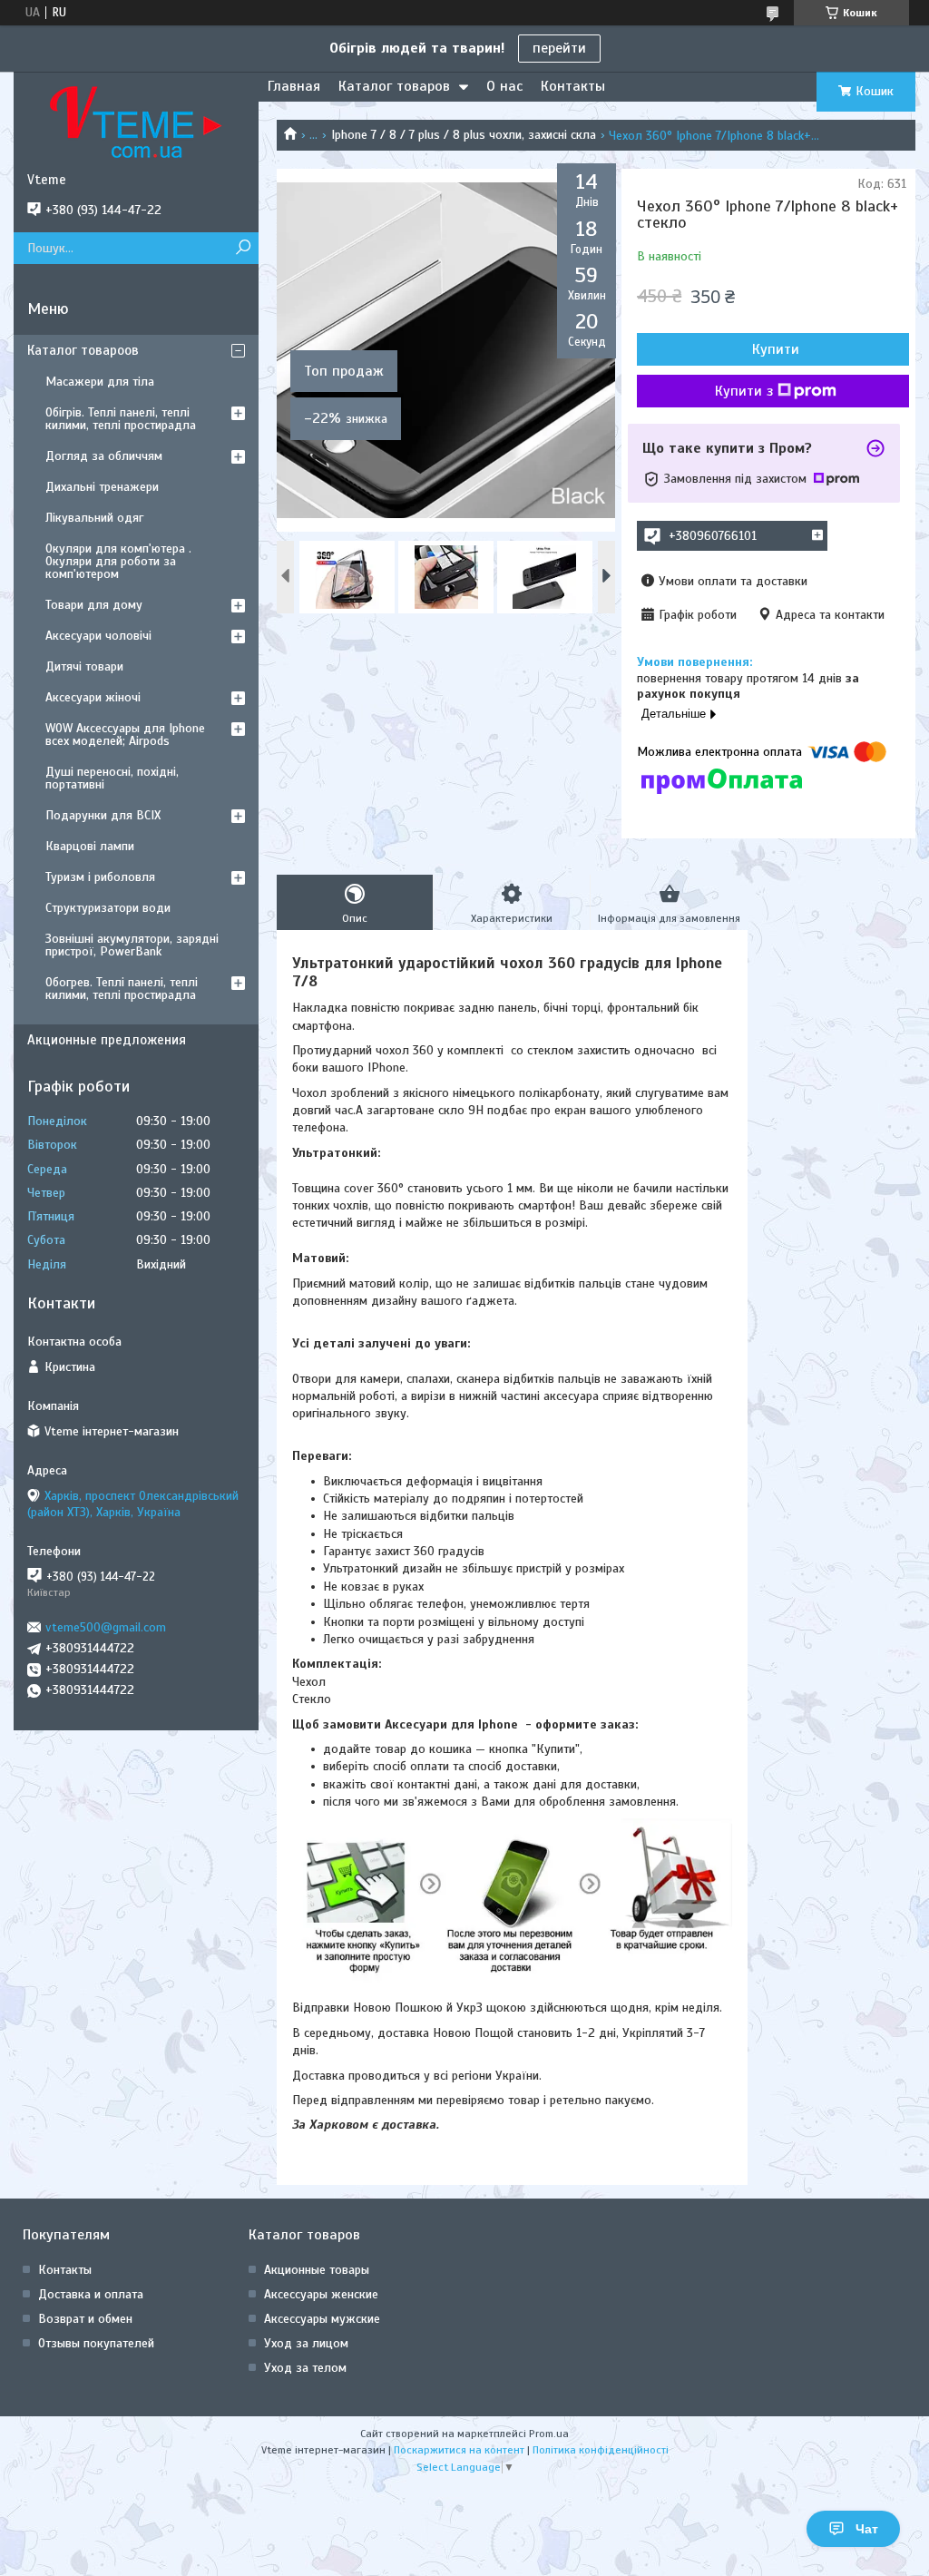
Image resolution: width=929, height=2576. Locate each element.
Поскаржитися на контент (459, 2450)
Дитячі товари (84, 666)
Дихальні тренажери (102, 487)
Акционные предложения (107, 1040)
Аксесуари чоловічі (98, 636)
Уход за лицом (306, 2343)
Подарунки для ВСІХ (103, 815)
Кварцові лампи (90, 846)
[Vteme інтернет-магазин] (136, 122)
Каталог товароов (83, 350)
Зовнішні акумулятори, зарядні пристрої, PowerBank (132, 945)
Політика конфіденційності (601, 2450)
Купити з (744, 391)
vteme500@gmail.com (106, 1627)
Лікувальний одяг (94, 518)
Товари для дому (94, 605)
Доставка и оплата (91, 2294)
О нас (504, 86)
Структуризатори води (108, 908)
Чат (867, 2529)
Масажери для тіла (100, 382)
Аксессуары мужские (322, 2319)
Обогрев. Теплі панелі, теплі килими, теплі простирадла (122, 989)
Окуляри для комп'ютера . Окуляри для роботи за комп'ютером (118, 561)
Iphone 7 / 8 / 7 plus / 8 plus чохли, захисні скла (464, 135)
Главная (294, 86)
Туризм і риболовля (100, 877)
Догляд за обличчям (104, 456)
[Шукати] (243, 248)
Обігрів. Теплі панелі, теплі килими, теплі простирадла (121, 419)
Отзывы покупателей (96, 2343)
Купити (776, 349)
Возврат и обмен (85, 2319)
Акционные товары (317, 2270)
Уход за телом (305, 2368)
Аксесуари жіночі (93, 697)
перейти (559, 48)
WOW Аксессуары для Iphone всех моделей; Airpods (125, 735)
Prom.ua (549, 2434)
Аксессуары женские (321, 2294)
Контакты (573, 86)
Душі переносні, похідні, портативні (112, 778)
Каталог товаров (394, 86)
